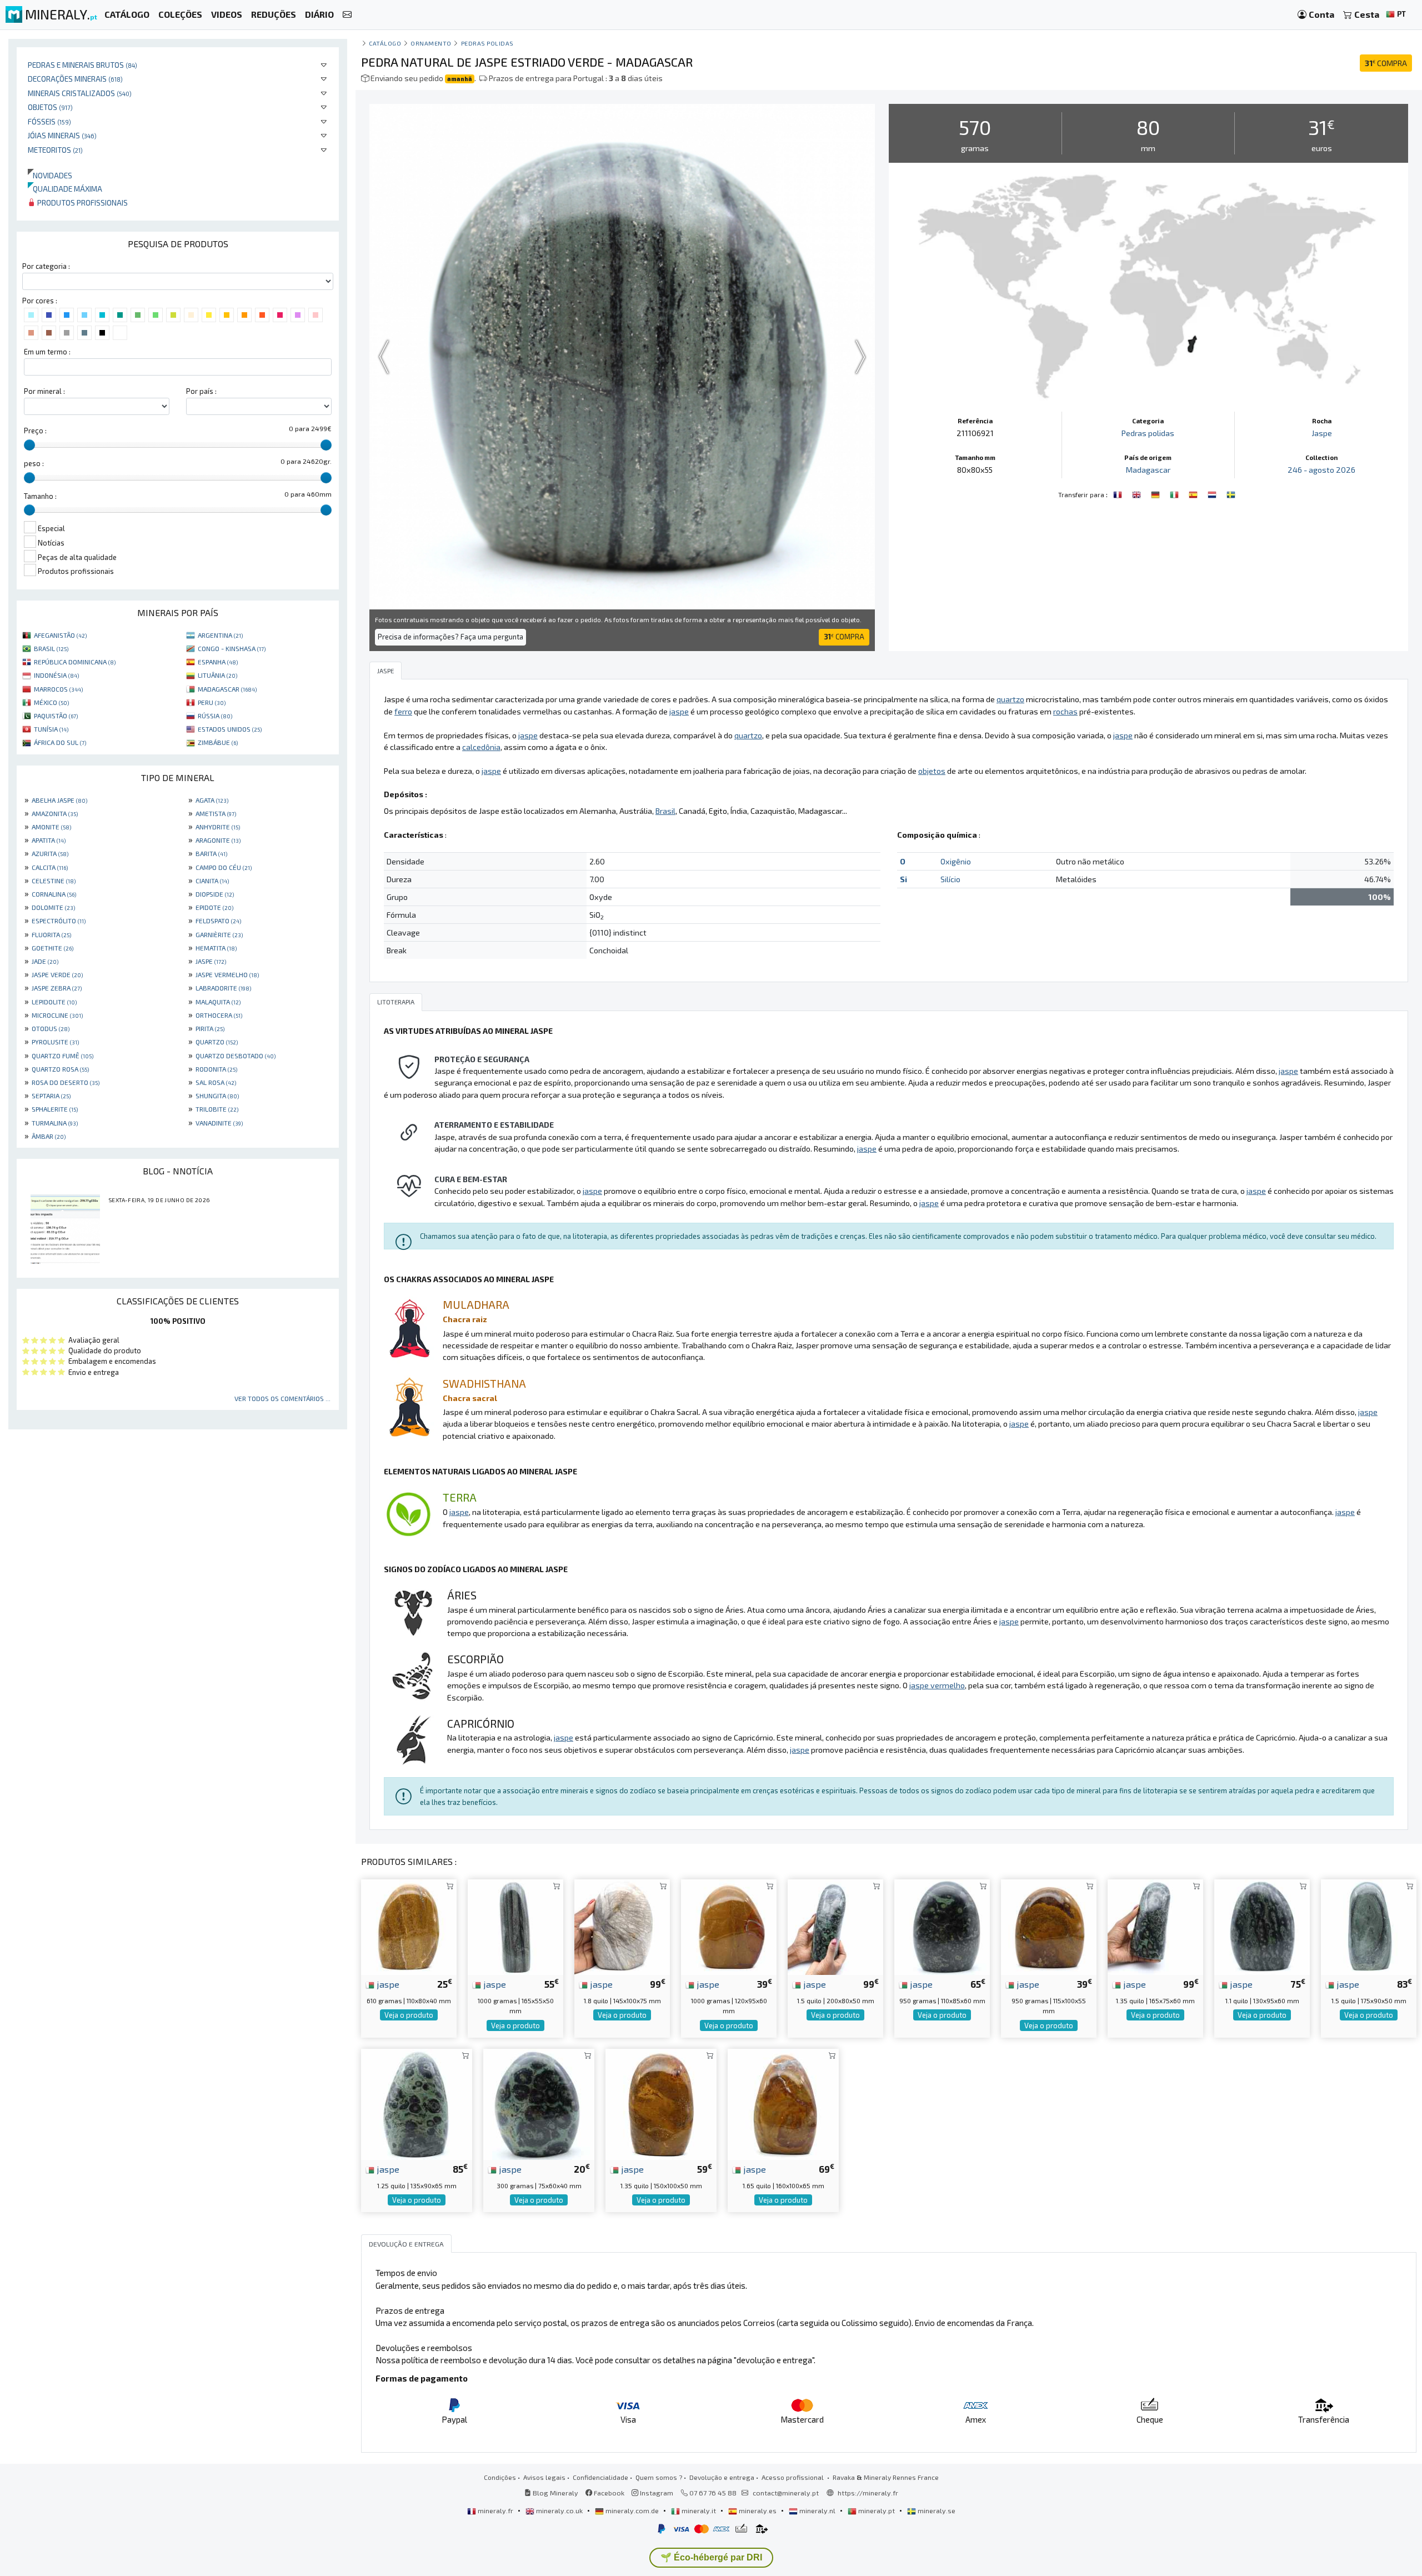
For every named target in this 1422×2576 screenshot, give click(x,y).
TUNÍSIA (51, 729)
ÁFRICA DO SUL (60, 742)
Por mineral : (44, 391)
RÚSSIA (215, 716)
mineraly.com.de (632, 2510)
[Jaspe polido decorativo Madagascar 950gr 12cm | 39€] (1049, 1926)
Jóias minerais (62, 135)
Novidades (50, 175)
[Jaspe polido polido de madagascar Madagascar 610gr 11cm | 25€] (409, 1926)
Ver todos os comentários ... (282, 1398)
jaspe (387, 1984)
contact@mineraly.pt (786, 2493)
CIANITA (212, 881)
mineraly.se (936, 2510)
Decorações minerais (75, 79)
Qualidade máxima (65, 189)
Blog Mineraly (555, 2493)
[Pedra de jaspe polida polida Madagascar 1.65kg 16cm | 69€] (783, 2103)
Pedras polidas (488, 43)
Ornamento (431, 43)
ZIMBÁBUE (218, 742)
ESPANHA (218, 662)
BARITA (211, 853)
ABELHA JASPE (59, 800)
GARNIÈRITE (219, 934)
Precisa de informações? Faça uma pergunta (450, 637)
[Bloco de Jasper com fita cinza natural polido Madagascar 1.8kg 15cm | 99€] (622, 1926)
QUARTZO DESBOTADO (236, 1056)
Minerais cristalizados (80, 93)
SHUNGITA (217, 1096)
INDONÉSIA (56, 675)
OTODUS (51, 1028)
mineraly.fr (495, 2510)
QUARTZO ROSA (60, 1069)
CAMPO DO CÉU (224, 867)
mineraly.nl (817, 2510)
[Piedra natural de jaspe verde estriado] (1194, 493)
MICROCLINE (57, 1015)
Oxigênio (956, 861)
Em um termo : (47, 352)
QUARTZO (217, 1042)
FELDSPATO (218, 921)
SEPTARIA (51, 1096)
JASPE (211, 961)
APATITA (49, 840)
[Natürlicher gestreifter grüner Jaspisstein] (1156, 493)
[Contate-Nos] (347, 15)
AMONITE (51, 827)
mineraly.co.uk (559, 2510)
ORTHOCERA (219, 1015)
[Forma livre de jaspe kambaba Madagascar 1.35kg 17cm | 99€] (1155, 1926)
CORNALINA (54, 894)
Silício (950, 879)
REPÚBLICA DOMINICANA (75, 662)
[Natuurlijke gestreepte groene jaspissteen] (1213, 493)
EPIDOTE (214, 907)
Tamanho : (40, 496)
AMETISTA (216, 813)
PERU (212, 702)
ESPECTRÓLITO (59, 921)
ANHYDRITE (218, 827)
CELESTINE (54, 881)
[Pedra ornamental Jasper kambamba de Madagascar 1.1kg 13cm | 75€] (1262, 1926)
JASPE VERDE (57, 974)
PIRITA (210, 1028)
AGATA (212, 800)
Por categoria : (46, 266)
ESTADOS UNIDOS (230, 729)
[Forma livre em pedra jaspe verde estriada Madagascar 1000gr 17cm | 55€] (515, 1926)
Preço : (35, 431)
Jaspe (1322, 433)
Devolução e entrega (722, 2477)
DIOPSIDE (215, 894)
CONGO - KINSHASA (232, 648)
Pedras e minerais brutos (82, 65)
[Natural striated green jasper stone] (1138, 493)
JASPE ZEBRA (57, 988)
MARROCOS (58, 689)
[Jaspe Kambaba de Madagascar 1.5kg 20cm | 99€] (835, 1926)
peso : (34, 463)
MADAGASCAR (227, 689)
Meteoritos (55, 150)
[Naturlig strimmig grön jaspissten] (1231, 493)
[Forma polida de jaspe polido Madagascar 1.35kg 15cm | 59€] (661, 2103)
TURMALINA (55, 1123)
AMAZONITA (55, 813)
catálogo (385, 43)
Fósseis (49, 121)
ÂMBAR (49, 1136)
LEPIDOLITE (54, 1002)
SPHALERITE (55, 1109)
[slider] (29, 445)
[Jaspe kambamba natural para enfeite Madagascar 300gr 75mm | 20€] (539, 2103)
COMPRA (1386, 63)
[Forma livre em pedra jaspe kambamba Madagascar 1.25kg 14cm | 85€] (417, 2103)
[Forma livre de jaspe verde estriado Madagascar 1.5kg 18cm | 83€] (1369, 1926)
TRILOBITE (217, 1109)
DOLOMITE (53, 907)
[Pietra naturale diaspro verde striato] (1175, 493)
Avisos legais (544, 2477)
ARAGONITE (218, 840)
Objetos (50, 107)
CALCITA (50, 867)
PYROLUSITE (55, 1042)
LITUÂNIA (217, 675)
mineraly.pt (877, 2510)
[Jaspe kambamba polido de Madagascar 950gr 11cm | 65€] (942, 1926)
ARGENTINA (220, 635)
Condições (500, 2477)
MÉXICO (51, 702)
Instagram (656, 2493)
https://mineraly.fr (868, 2493)
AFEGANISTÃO (60, 635)
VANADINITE (219, 1123)
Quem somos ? (659, 2477)
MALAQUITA (218, 1002)
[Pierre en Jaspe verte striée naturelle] (1119, 493)
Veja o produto (409, 2015)
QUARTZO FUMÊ (62, 1056)
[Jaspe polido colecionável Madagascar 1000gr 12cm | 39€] (729, 1926)
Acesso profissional (793, 2477)
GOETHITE (52, 948)
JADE (45, 961)
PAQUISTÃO (56, 716)
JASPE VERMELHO (227, 974)
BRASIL (51, 648)
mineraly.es (758, 2510)
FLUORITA (51, 934)
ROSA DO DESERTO (66, 1082)
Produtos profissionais (82, 202)
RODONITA (216, 1069)
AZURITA (50, 853)
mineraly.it (699, 2510)
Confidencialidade (600, 2477)
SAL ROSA (216, 1082)
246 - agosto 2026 (1321, 470)
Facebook (608, 2493)
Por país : (201, 391)
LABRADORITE (223, 988)
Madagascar (1148, 470)
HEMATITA (216, 948)
